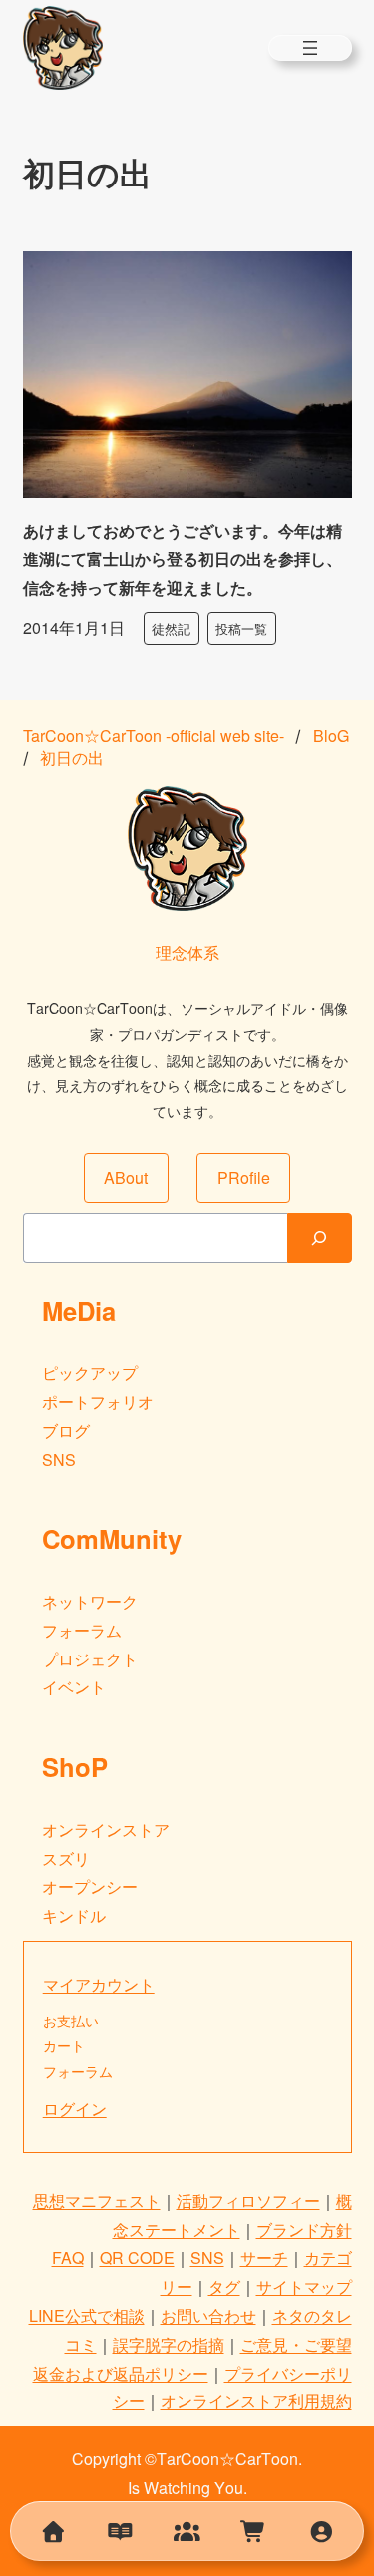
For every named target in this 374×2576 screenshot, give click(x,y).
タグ (224, 2286)
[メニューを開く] (310, 48)
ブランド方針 (304, 2229)
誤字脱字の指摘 (169, 2344)
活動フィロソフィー (248, 2201)
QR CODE (137, 2257)
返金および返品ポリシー (121, 2373)
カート (64, 2045)
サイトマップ (304, 2286)
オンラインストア (106, 1830)
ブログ (66, 1431)
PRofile (244, 1177)
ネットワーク (90, 1601)
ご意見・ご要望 (296, 2344)
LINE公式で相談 (87, 2315)
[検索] (319, 1238)
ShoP (75, 1767)
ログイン (75, 2109)
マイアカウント (99, 1984)
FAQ (68, 2257)
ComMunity (112, 1538)
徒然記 (171, 629)
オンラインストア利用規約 (256, 2401)
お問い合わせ (208, 2315)
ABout (126, 1177)
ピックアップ (90, 1373)
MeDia (79, 1311)
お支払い (71, 2021)
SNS (59, 1460)
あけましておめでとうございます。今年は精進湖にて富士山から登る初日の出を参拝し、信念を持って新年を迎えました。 (183, 559)
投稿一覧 (241, 629)
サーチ (264, 2257)
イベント (74, 1687)
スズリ (66, 1858)
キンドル (74, 1915)
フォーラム (82, 1630)
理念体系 (187, 953)
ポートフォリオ (98, 1402)
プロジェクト (90, 1659)
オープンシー (90, 1886)
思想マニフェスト (97, 2201)
